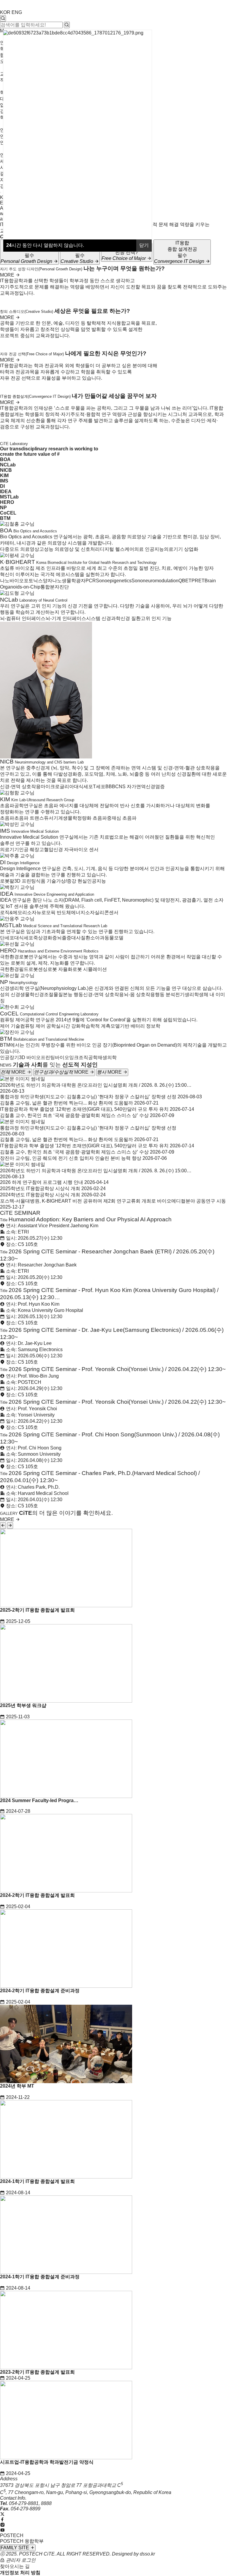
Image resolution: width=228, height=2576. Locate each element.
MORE (8, 275)
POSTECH (12, 2535)
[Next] (10, 1526)
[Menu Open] (1, 193)
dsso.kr (147, 2554)
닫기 (144, 245)
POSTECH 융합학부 (22, 2541)
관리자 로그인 (20, 2560)
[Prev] (3, 1526)
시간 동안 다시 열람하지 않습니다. (45, 245)
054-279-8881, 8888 (30, 2503)
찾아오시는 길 (15, 2566)
